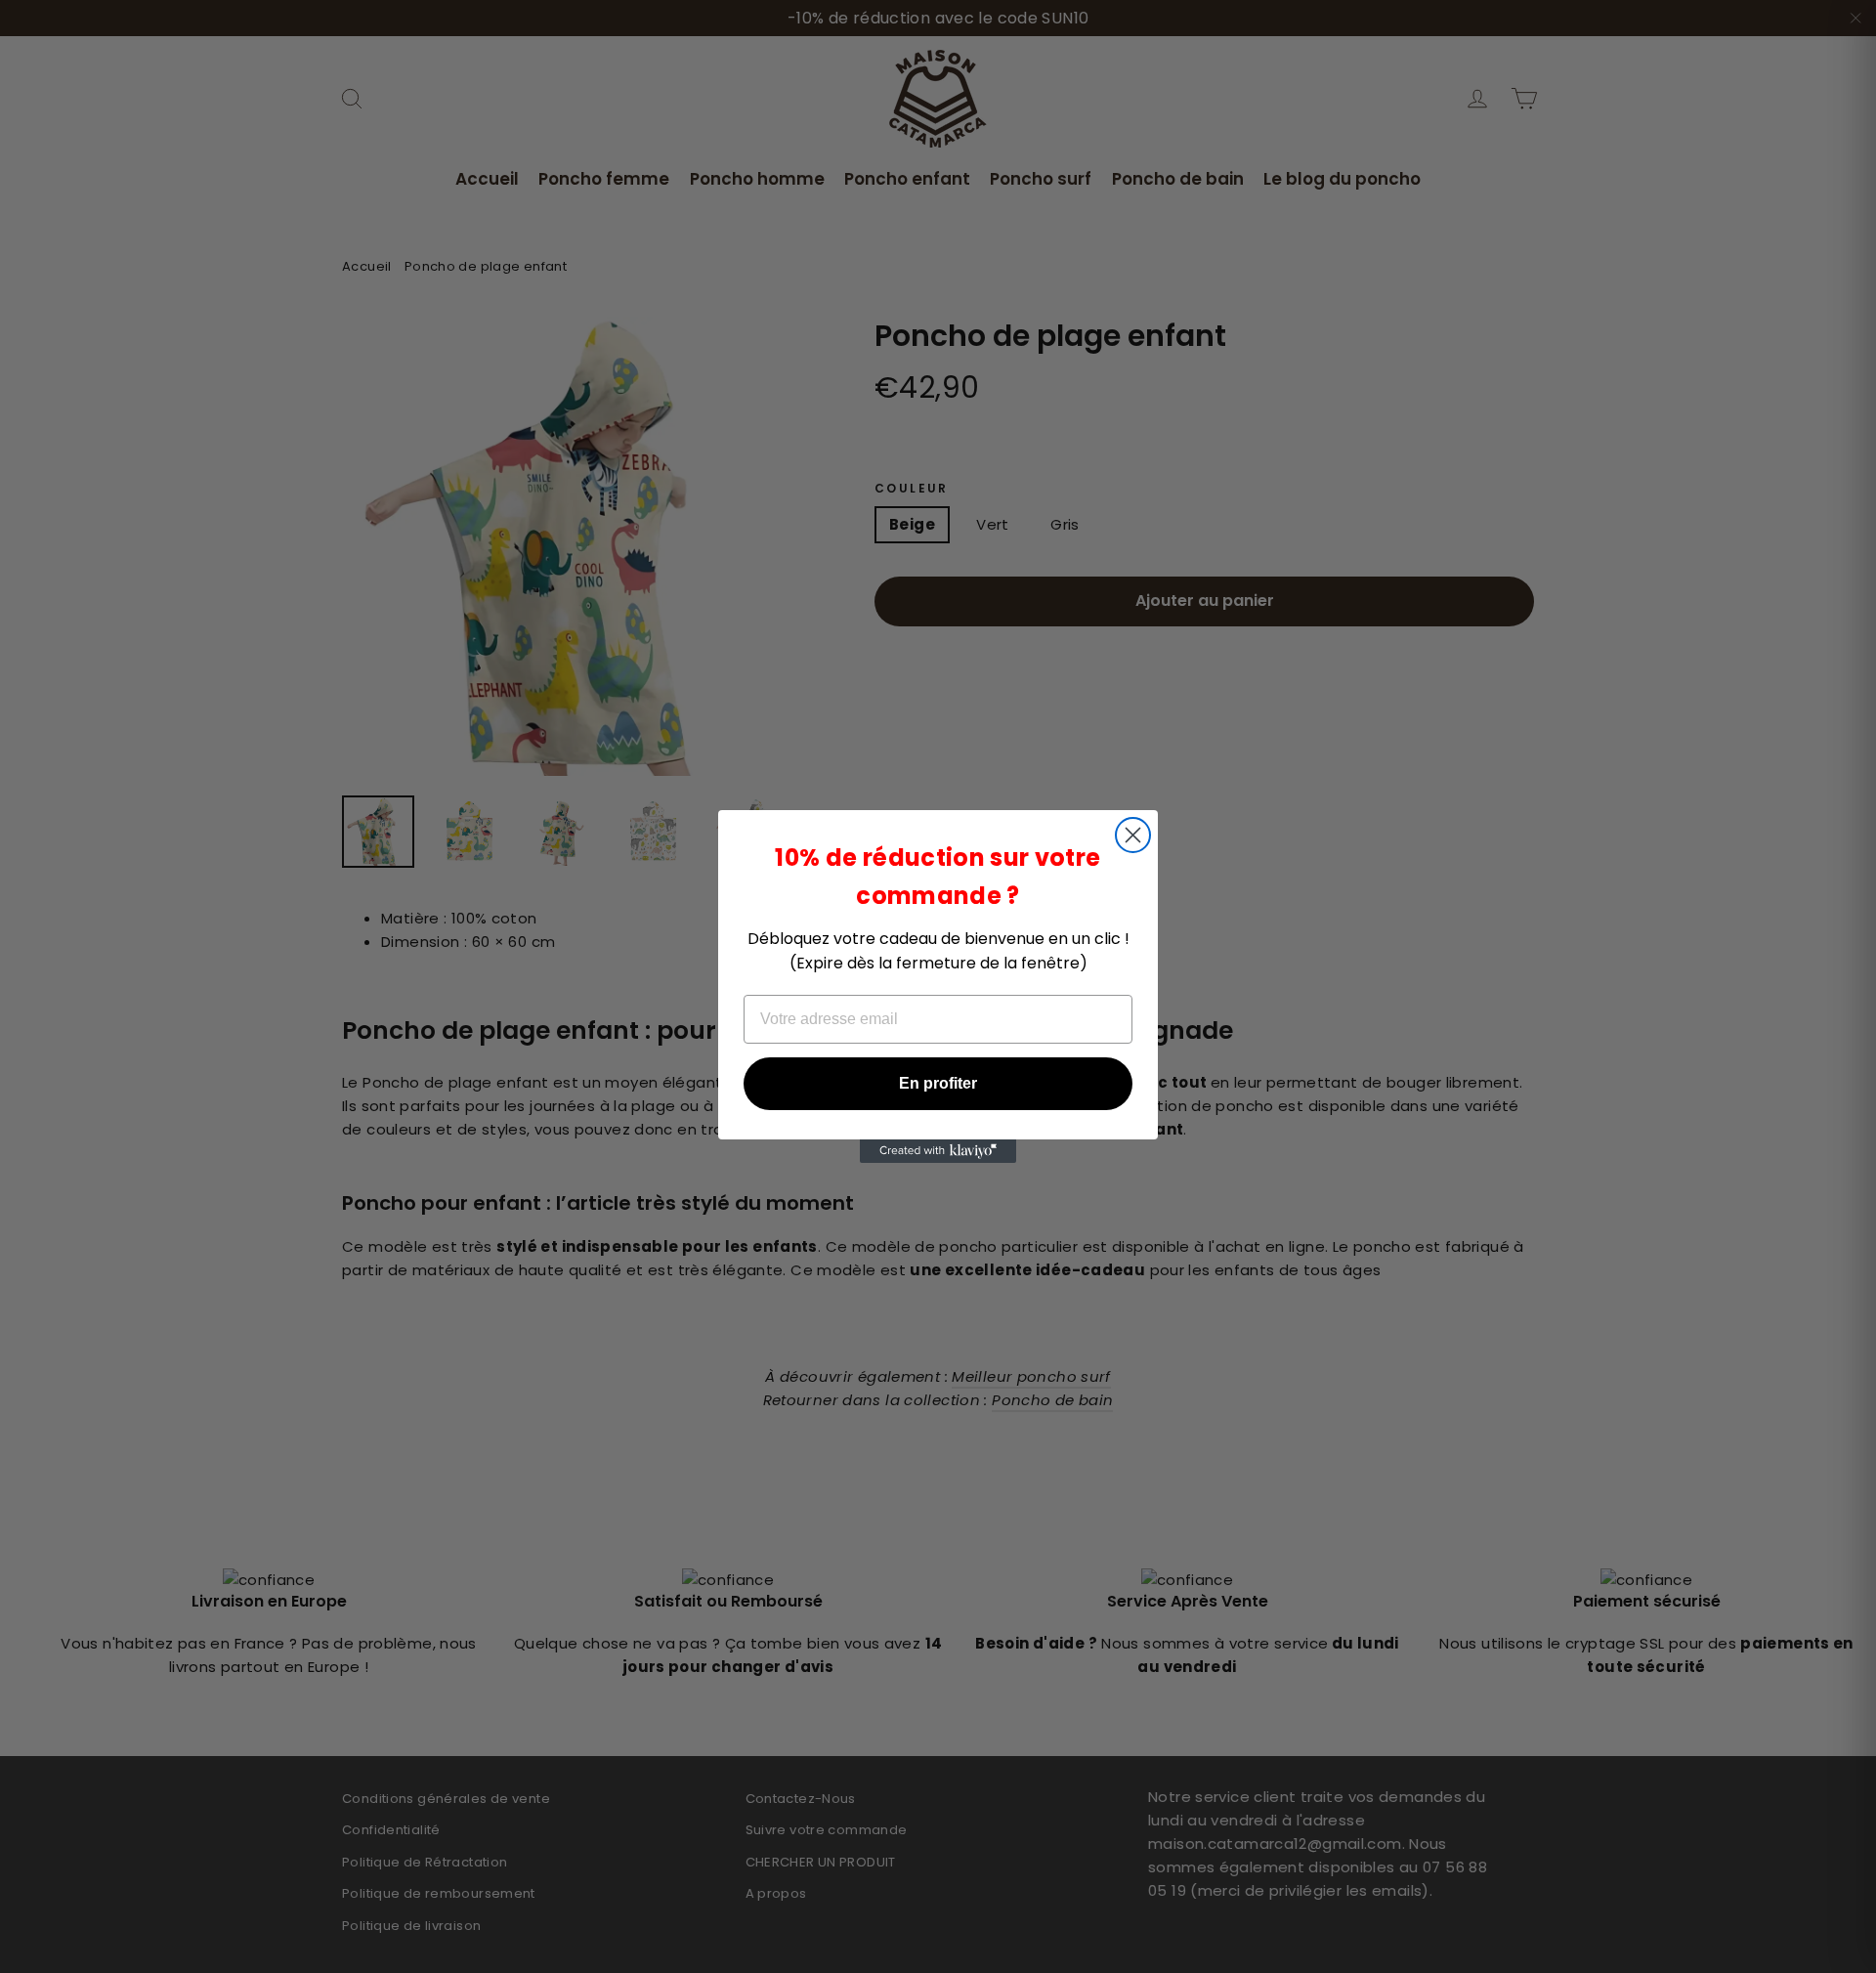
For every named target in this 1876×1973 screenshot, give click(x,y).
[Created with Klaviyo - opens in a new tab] (938, 1151)
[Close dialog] (1133, 835)
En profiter (938, 1083)
